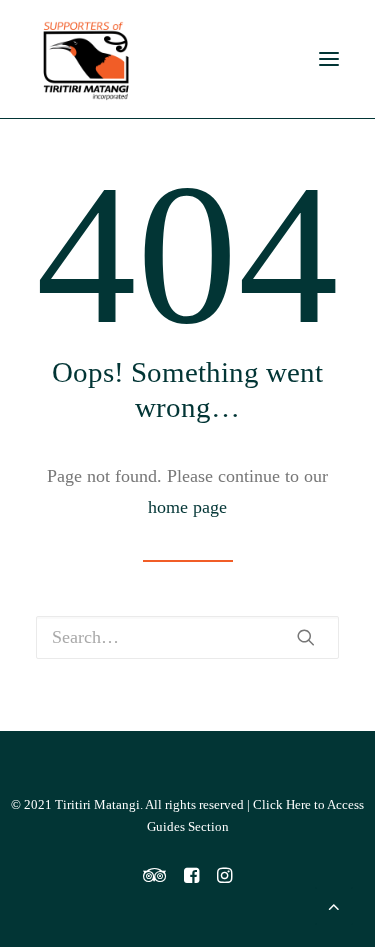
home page (187, 507)
